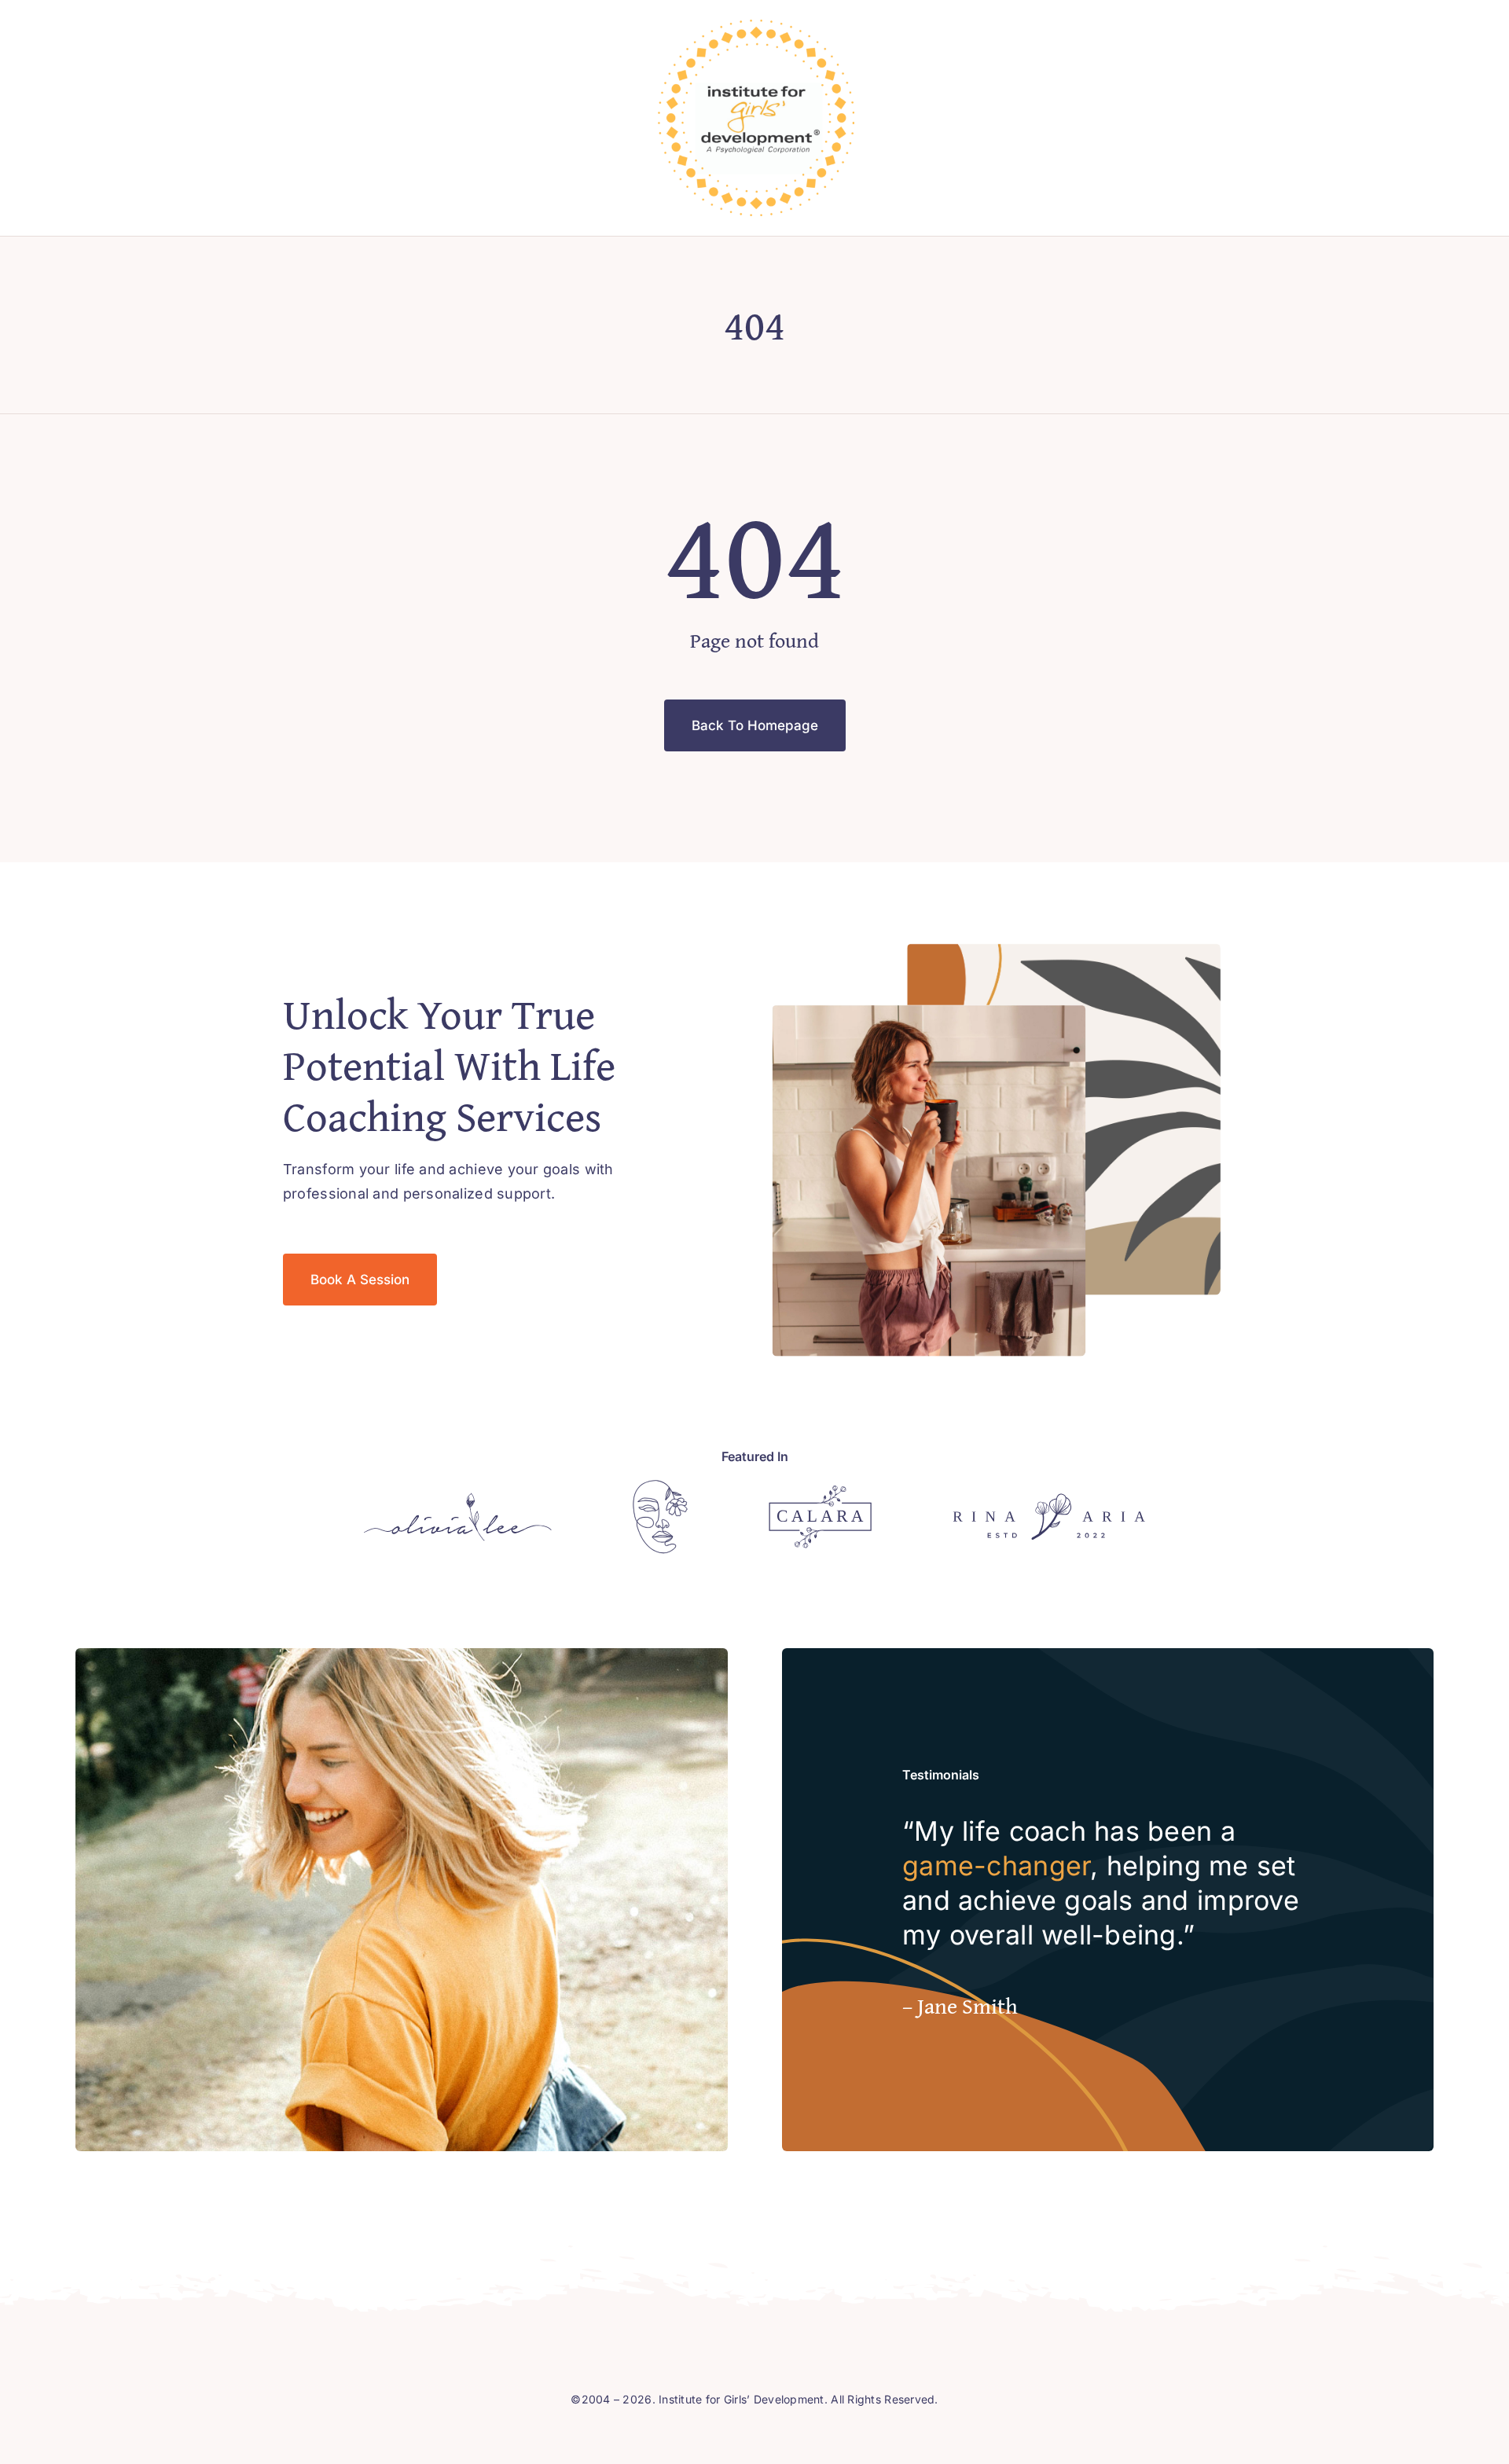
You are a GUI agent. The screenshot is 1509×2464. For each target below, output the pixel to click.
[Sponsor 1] (458, 1499)
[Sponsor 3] (820, 1492)
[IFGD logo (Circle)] (756, 26)
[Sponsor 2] (660, 1487)
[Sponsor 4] (1049, 1500)
